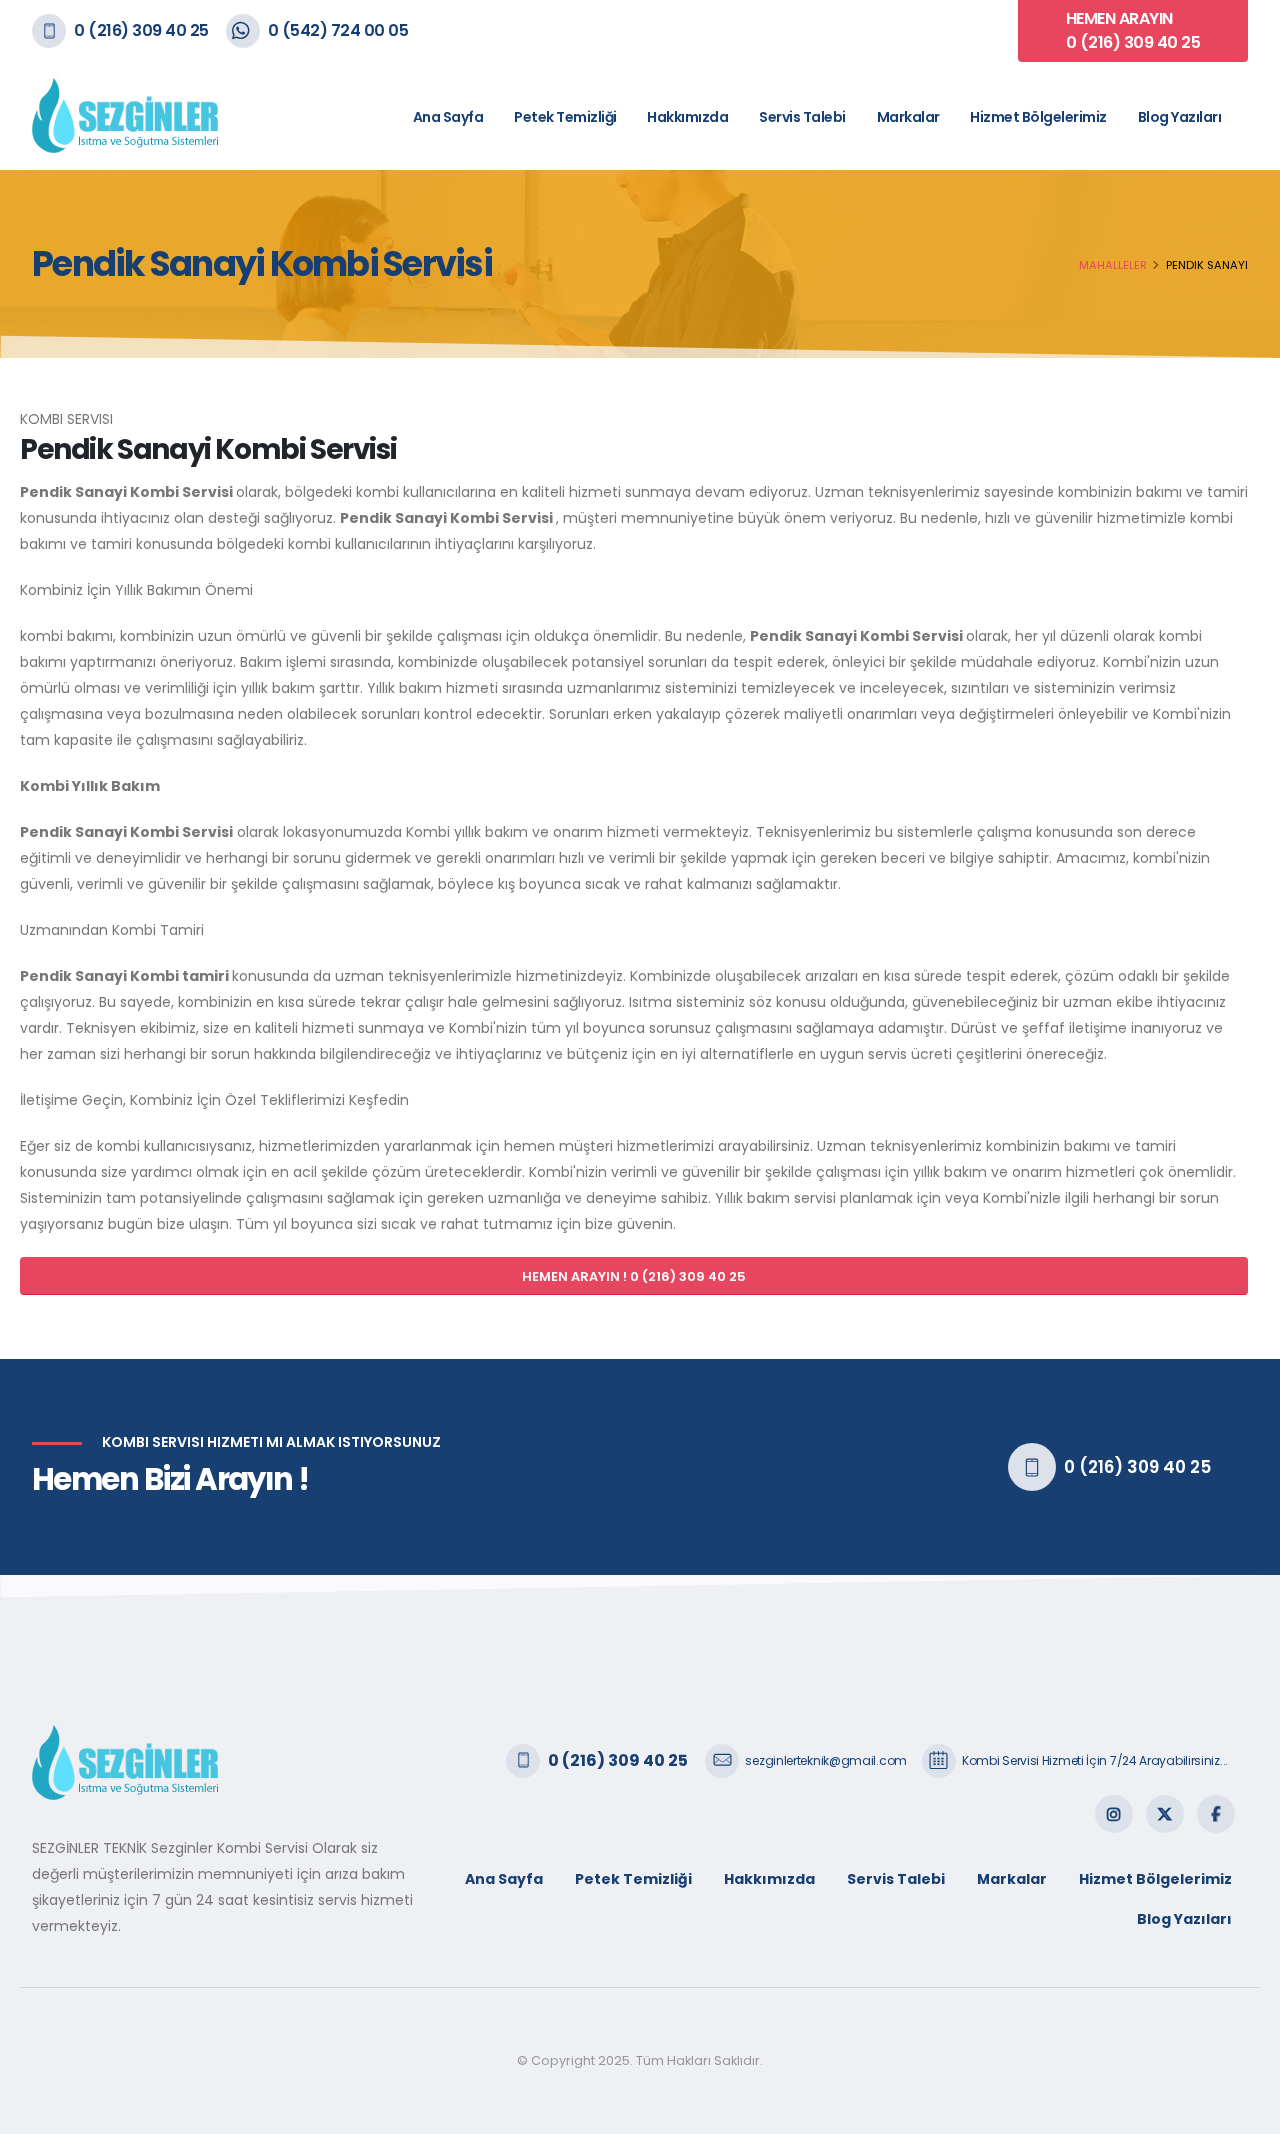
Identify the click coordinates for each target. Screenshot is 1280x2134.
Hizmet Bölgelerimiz (1038, 117)
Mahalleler (1113, 265)
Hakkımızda (687, 117)
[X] (1165, 1814)
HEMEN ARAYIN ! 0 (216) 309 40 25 (634, 1276)
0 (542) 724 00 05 (338, 30)
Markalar (908, 117)
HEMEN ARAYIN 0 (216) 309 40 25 (1133, 30)
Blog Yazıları (1180, 117)
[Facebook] (1216, 1814)
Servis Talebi (802, 117)
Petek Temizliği (565, 117)
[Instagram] (1114, 1814)
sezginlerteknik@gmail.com (826, 1760)
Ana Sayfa (448, 117)
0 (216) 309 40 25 (141, 30)
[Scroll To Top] (1245, 2111)
